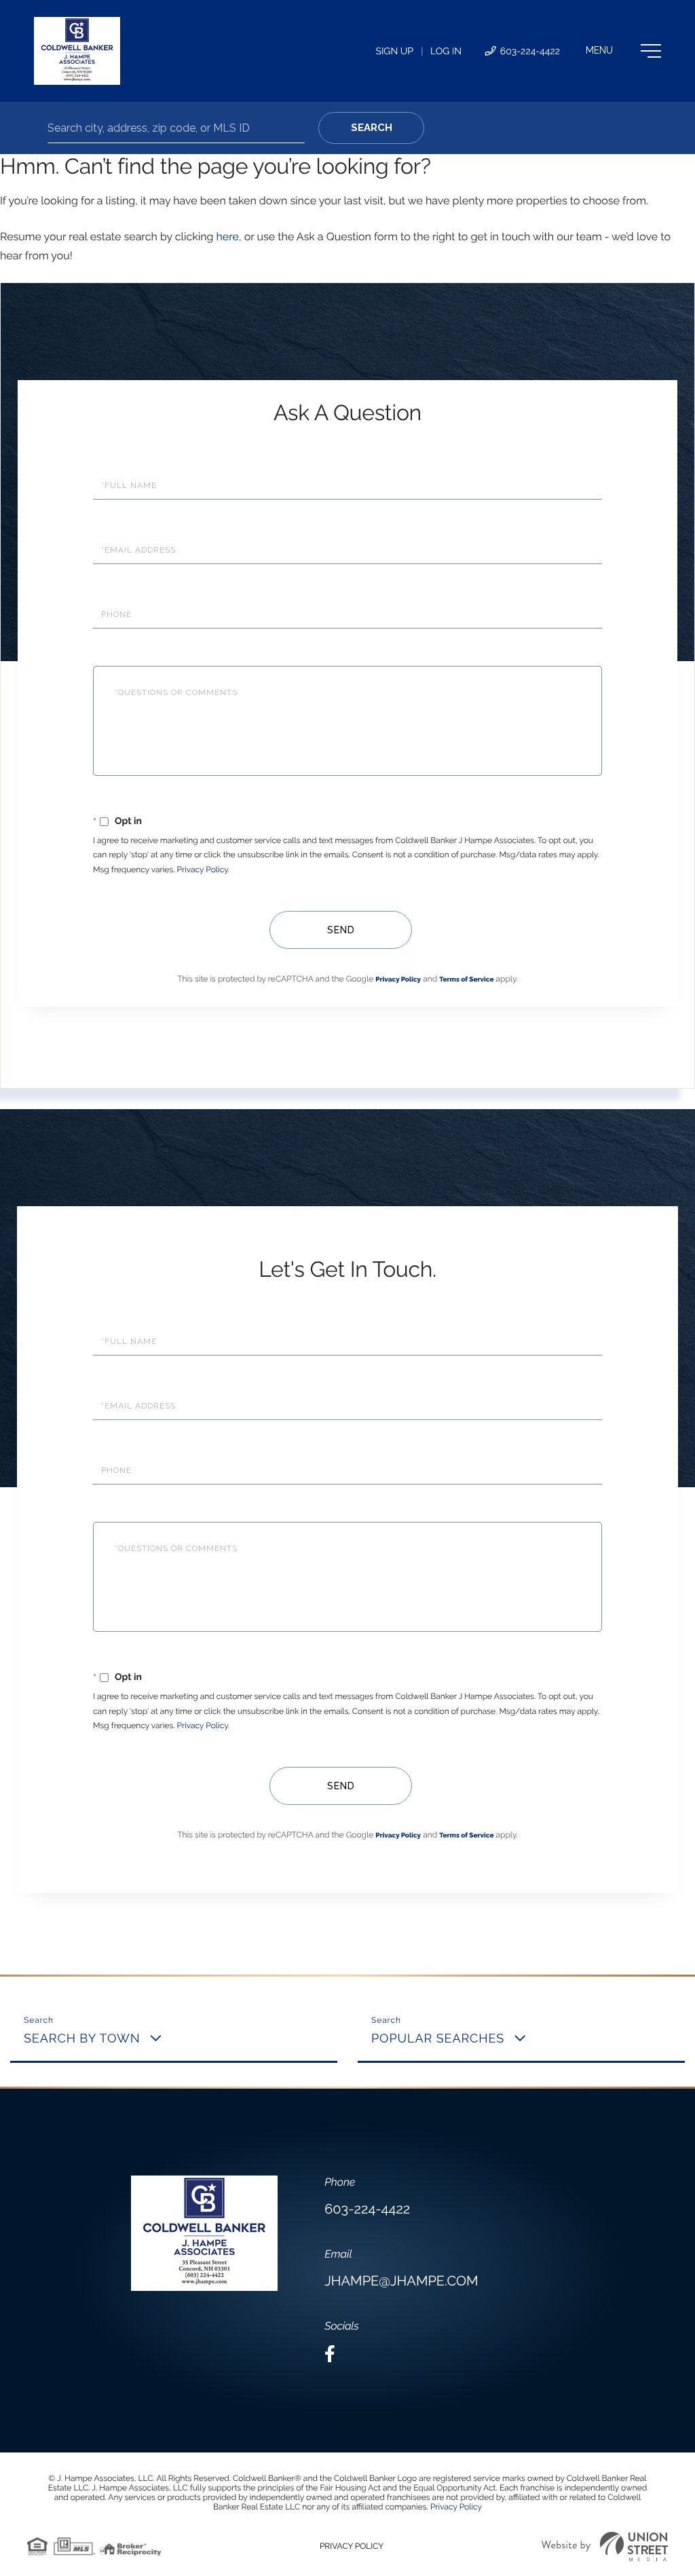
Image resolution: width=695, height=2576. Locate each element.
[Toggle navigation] (623, 51)
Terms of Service (466, 980)
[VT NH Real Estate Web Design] (605, 2546)
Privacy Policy (203, 870)
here (227, 237)
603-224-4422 (529, 52)
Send (341, 930)
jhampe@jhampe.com (401, 2281)
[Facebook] (330, 2354)
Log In (446, 52)
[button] (371, 128)
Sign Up (394, 52)
